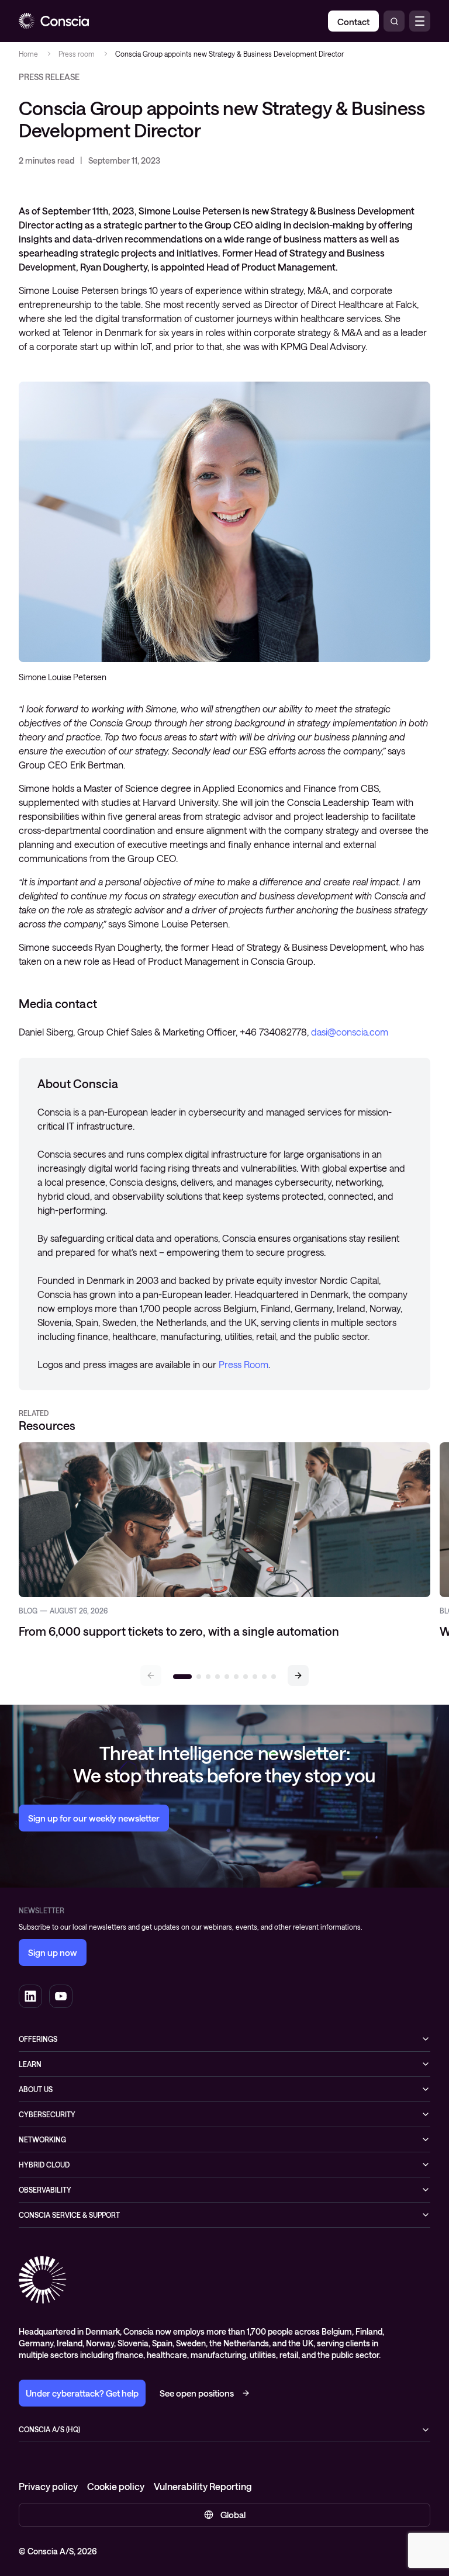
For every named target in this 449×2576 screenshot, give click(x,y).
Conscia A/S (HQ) (49, 2429)
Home (28, 54)
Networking (42, 2139)
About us (36, 2089)
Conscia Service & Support (69, 2215)
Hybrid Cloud (44, 2165)
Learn (30, 2064)
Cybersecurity (47, 2114)
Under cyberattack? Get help (82, 2393)
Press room (77, 54)
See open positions (197, 2393)
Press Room (244, 1364)
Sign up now (53, 1952)
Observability (45, 2190)
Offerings (38, 2039)
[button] (298, 1675)
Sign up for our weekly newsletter (94, 1818)
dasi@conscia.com (350, 1032)
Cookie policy (116, 2486)
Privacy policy (48, 2486)
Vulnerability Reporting (203, 2486)
